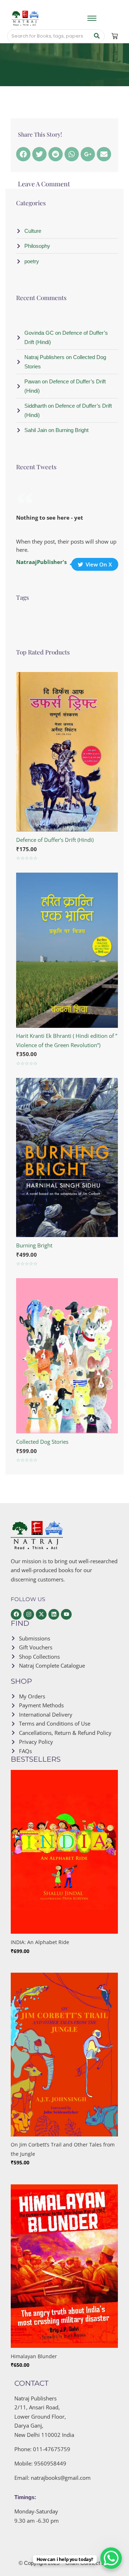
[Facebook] (23, 154)
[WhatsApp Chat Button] (111, 2558)
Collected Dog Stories (42, 1442)
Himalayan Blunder (34, 2356)
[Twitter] (39, 154)
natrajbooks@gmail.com (61, 2478)
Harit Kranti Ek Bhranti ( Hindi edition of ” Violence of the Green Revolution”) (67, 1040)
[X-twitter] (41, 1614)
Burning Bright (34, 1245)
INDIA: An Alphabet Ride (40, 1942)
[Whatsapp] (72, 154)
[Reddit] (56, 154)
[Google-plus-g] (88, 154)
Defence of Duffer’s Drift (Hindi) (55, 840)
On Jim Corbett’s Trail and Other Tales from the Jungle (63, 2149)
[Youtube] (66, 1614)
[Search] (97, 36)
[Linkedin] (54, 1614)
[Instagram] (29, 1614)
